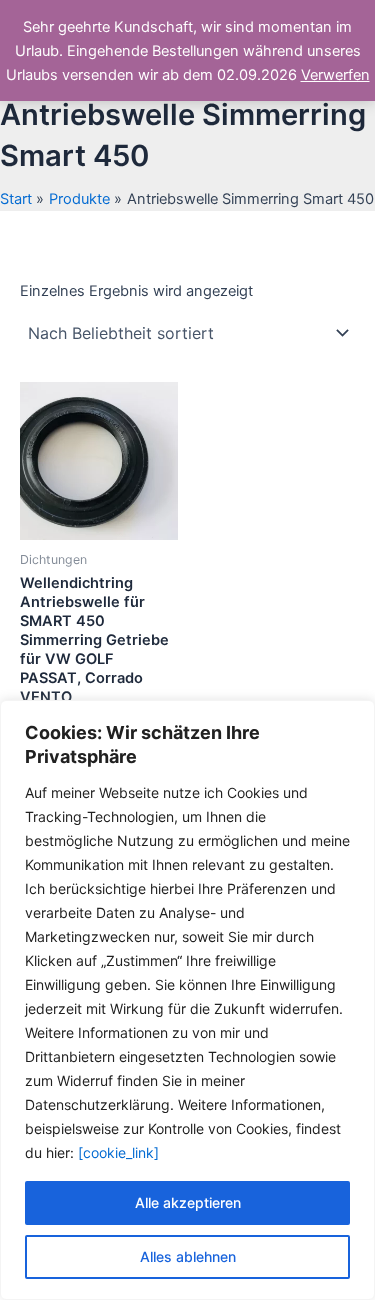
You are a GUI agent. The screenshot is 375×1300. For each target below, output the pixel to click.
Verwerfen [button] (335, 75)
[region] (187, 1000)
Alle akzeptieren (188, 1202)
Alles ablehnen (188, 1256)
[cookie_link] (118, 1152)
